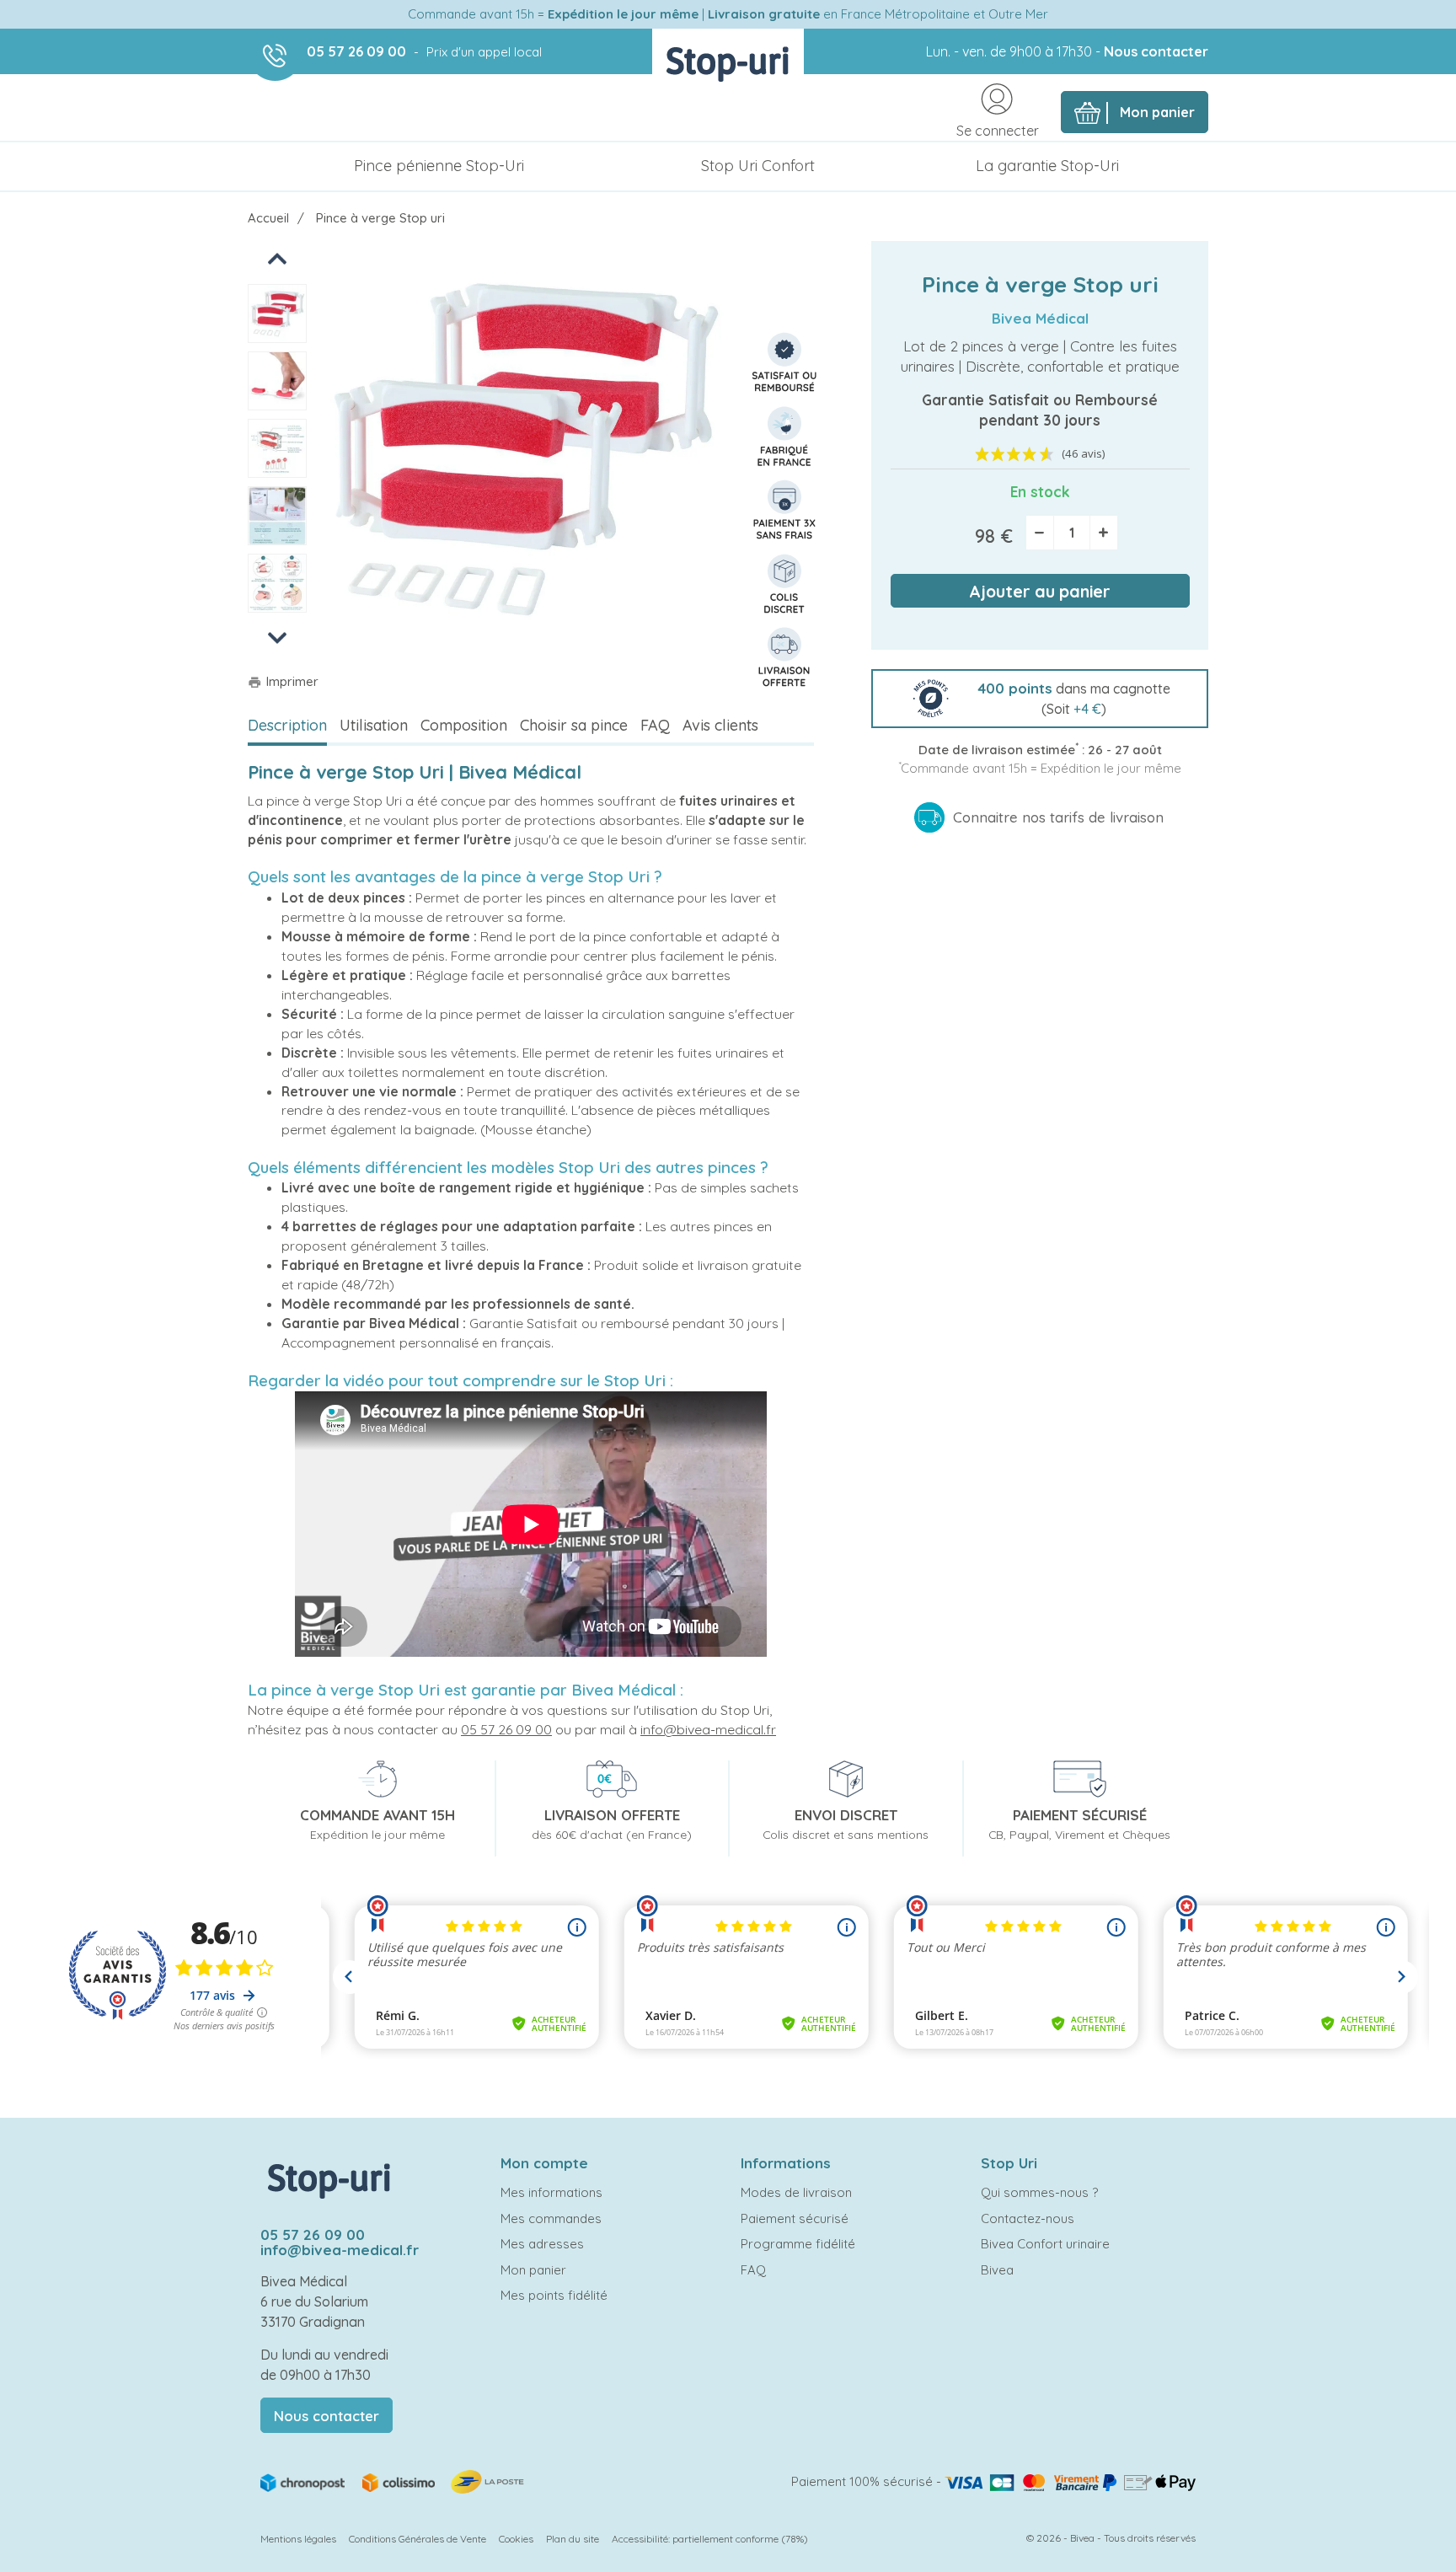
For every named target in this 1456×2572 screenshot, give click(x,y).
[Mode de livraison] (393, 2481)
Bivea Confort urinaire (1045, 2244)
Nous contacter (1156, 51)
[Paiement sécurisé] (1070, 2481)
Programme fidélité (798, 2244)
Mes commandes (551, 2218)
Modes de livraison (796, 2192)
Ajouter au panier (1040, 591)
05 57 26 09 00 (356, 51)
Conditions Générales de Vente (418, 2539)
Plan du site (573, 2539)
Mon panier (533, 2270)
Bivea (997, 2270)
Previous (278, 257)
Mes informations (551, 2192)
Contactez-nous (1028, 2218)
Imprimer (283, 681)
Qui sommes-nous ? (1039, 2192)
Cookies (516, 2539)
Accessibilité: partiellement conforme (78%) (710, 2539)
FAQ (655, 725)
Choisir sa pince (574, 725)
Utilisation (374, 725)
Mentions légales (298, 2539)
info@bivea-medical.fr (708, 1729)
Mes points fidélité (554, 2295)
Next (277, 637)
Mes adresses (542, 2244)
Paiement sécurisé (795, 2218)
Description (287, 725)
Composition (464, 725)
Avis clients (720, 725)
